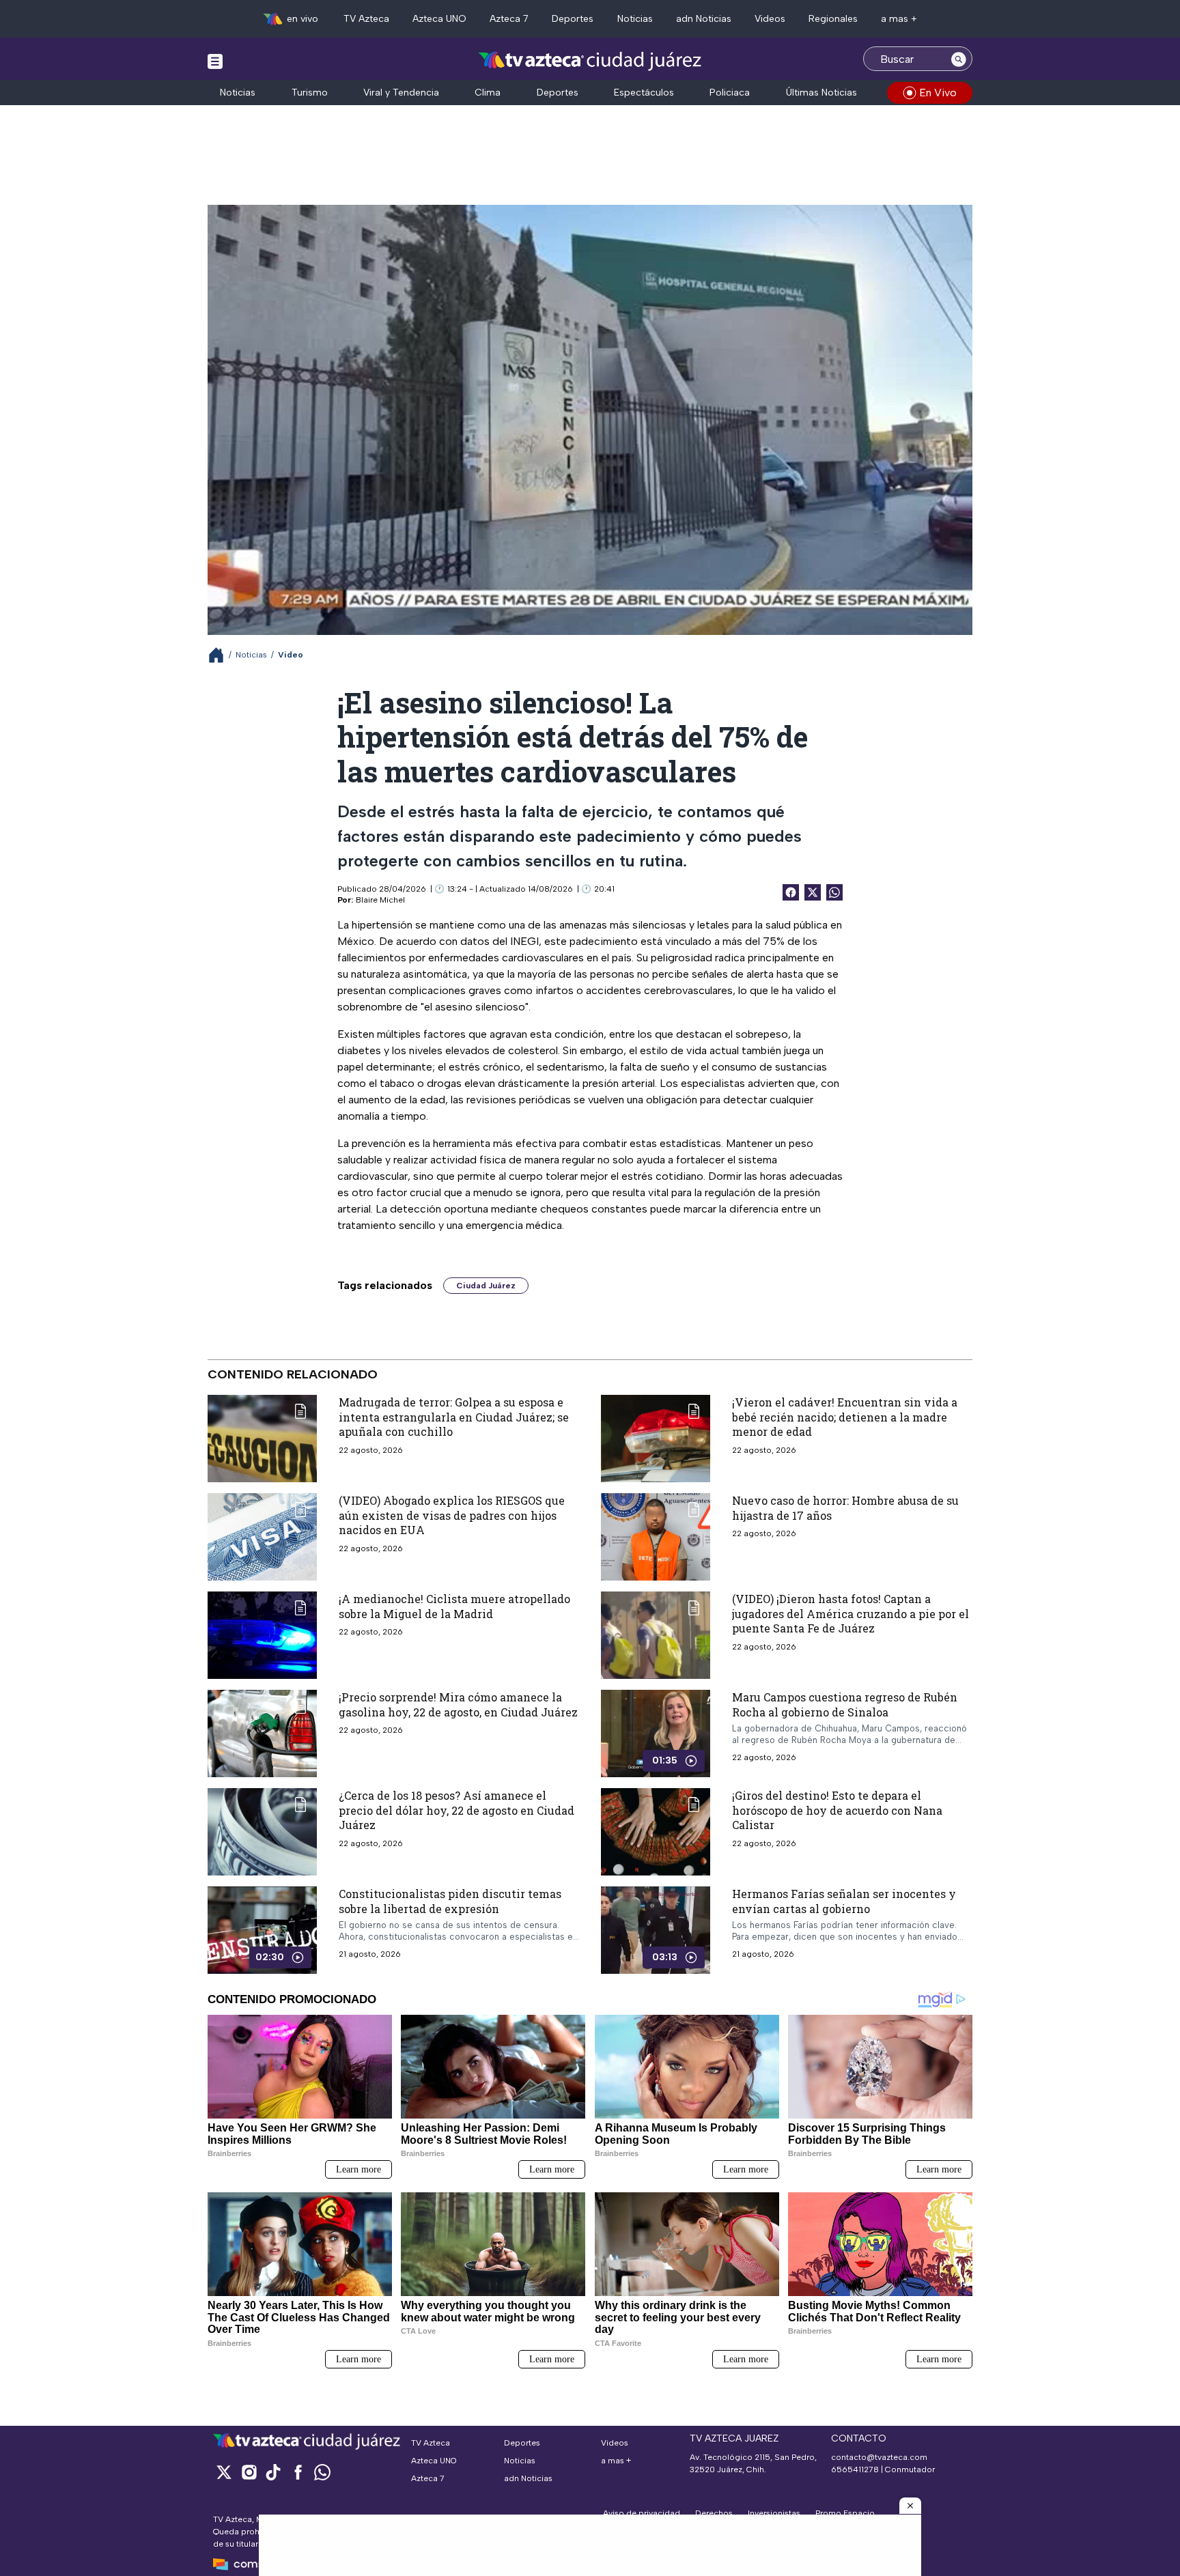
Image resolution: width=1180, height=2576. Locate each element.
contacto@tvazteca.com (879, 2457)
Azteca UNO (439, 19)
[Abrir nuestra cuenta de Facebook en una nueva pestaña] (298, 2472)
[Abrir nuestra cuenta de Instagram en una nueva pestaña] (249, 2472)
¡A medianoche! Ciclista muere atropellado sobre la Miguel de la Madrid (454, 1606)
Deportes (573, 19)
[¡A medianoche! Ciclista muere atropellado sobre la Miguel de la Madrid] (262, 1635)
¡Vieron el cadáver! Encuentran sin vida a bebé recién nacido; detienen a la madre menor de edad (845, 1417)
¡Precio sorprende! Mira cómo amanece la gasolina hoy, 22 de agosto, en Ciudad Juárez (458, 1704)
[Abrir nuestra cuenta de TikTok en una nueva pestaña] (273, 2472)
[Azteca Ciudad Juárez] (590, 60)
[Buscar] (959, 59)
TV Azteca (366, 19)
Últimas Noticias (821, 93)
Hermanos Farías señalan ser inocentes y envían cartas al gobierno (844, 1901)
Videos (770, 19)
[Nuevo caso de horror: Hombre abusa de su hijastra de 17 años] (656, 1537)
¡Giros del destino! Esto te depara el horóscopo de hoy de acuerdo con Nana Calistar (837, 1810)
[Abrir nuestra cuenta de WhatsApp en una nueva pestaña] (322, 2472)
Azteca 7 (509, 19)
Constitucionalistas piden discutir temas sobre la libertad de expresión (450, 1901)
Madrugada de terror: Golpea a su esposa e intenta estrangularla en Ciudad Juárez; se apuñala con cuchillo (454, 1417)
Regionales (833, 19)
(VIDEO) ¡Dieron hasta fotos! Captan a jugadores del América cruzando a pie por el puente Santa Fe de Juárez (851, 1613)
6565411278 (855, 2469)
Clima (488, 93)
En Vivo (938, 93)
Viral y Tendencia (401, 93)
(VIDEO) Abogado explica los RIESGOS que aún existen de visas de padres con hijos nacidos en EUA (452, 1515)
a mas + (899, 19)
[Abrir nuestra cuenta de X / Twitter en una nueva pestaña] (224, 2472)
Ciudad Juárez (486, 1286)
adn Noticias (704, 19)
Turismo (310, 93)
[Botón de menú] (215, 61)
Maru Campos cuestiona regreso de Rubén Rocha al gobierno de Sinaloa (845, 1704)
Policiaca (730, 93)
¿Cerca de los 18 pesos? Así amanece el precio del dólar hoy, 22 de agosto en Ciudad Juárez (456, 1810)
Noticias (635, 19)
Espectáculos (644, 93)
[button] (910, 2506)
